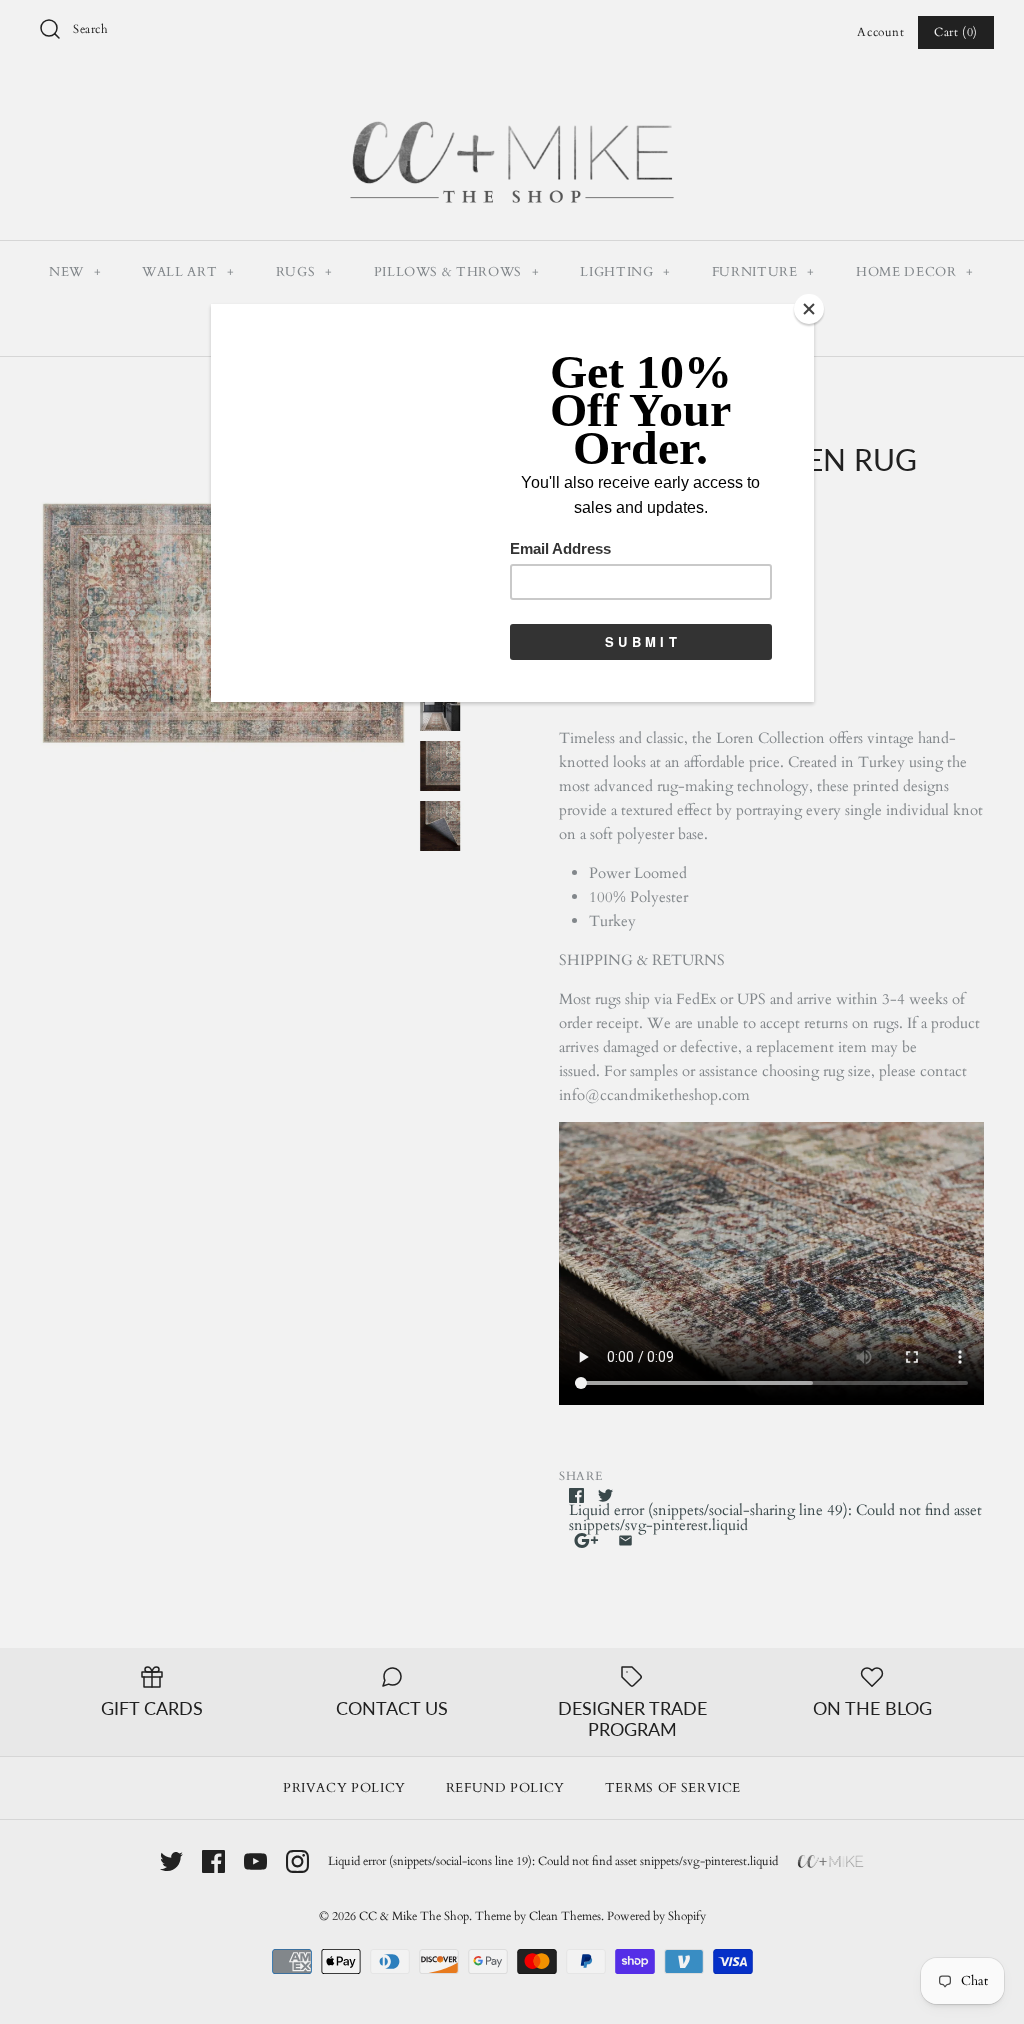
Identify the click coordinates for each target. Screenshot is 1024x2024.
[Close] (809, 309)
